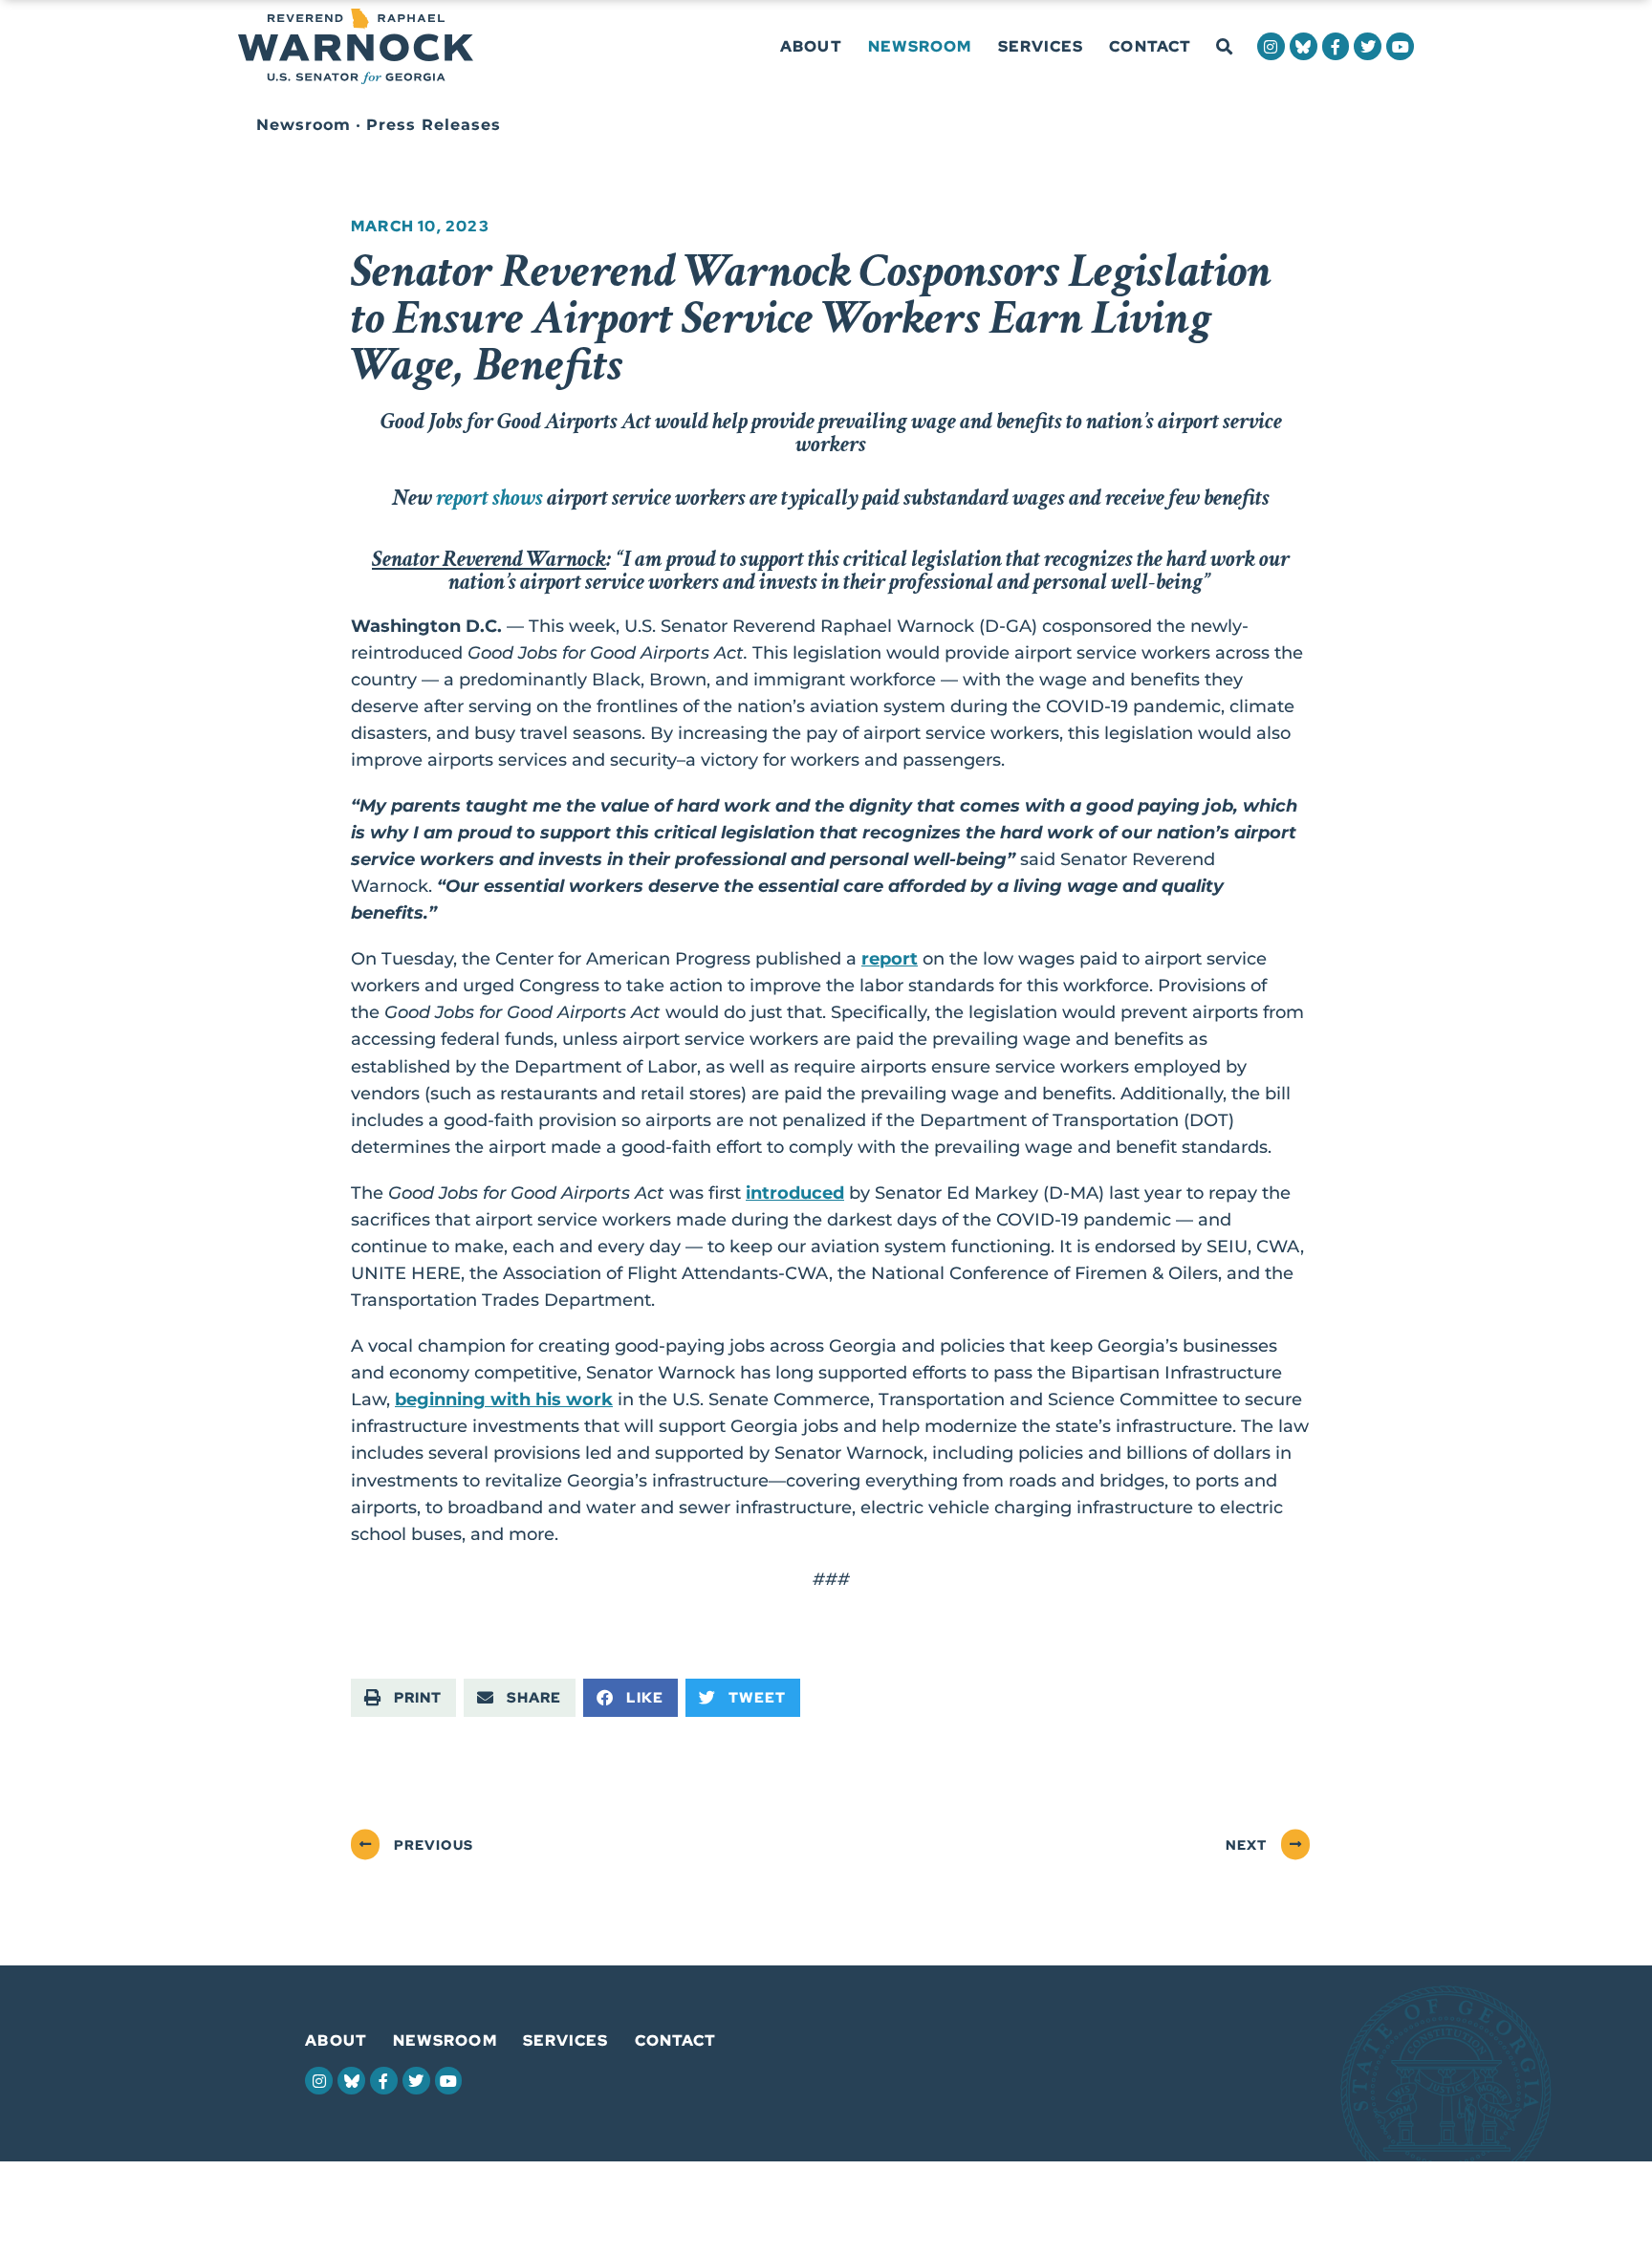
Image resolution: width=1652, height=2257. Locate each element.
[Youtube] (1400, 46)
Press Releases (434, 125)
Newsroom (920, 46)
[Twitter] (1368, 46)
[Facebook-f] (1336, 46)
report (890, 958)
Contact (1150, 46)
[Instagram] (1271, 46)
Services (1041, 46)
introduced (795, 1193)
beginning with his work (504, 1399)
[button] (1224, 47)
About (811, 46)
